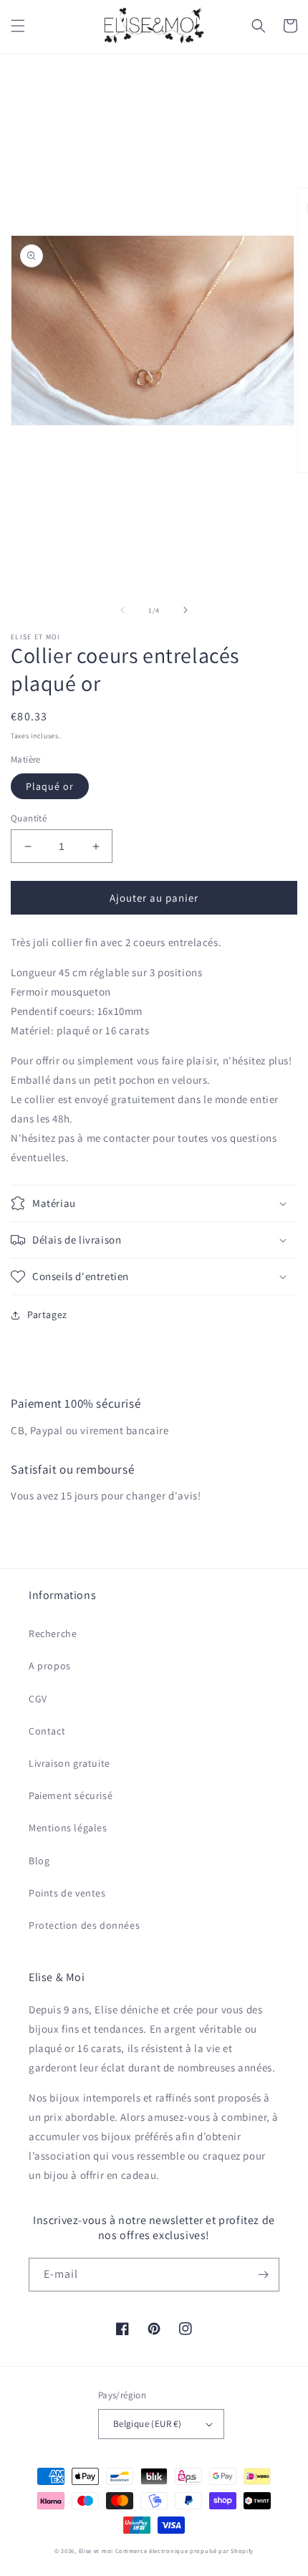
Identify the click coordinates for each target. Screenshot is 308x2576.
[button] (18, 26)
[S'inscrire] (263, 2275)
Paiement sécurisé (71, 1795)
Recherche (53, 1633)
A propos (50, 1666)
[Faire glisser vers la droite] (186, 610)
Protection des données (84, 1925)
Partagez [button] (47, 1315)
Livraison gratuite (69, 1763)
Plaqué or (50, 786)
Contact (47, 1731)
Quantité (29, 818)
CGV (38, 1699)
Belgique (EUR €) (147, 2424)
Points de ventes (67, 1893)
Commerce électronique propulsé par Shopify (184, 2551)
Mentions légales (68, 1828)
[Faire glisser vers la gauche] (122, 610)
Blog (39, 1861)
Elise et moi (96, 2551)
